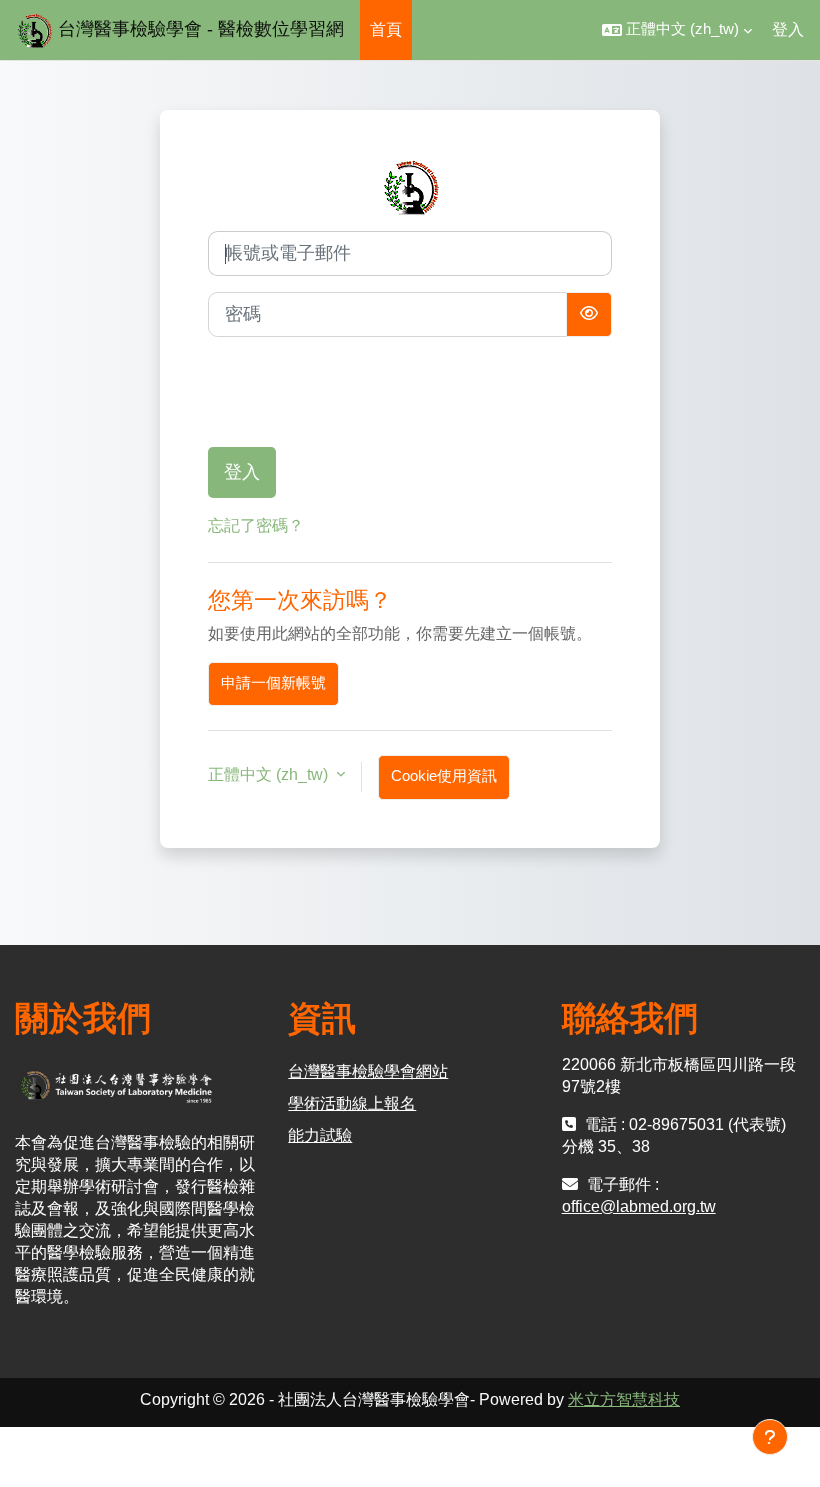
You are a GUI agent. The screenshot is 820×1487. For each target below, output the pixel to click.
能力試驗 (320, 1135)
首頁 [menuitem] (386, 29)
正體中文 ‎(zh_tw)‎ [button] (270, 774)
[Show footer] (770, 1437)
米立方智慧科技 (624, 1399)
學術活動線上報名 (352, 1103)
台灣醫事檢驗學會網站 (368, 1071)
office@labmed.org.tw (639, 1206)
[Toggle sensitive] (589, 314)
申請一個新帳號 (273, 683)
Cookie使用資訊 (444, 776)
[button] (677, 30)
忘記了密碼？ (256, 525)
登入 (788, 29)
